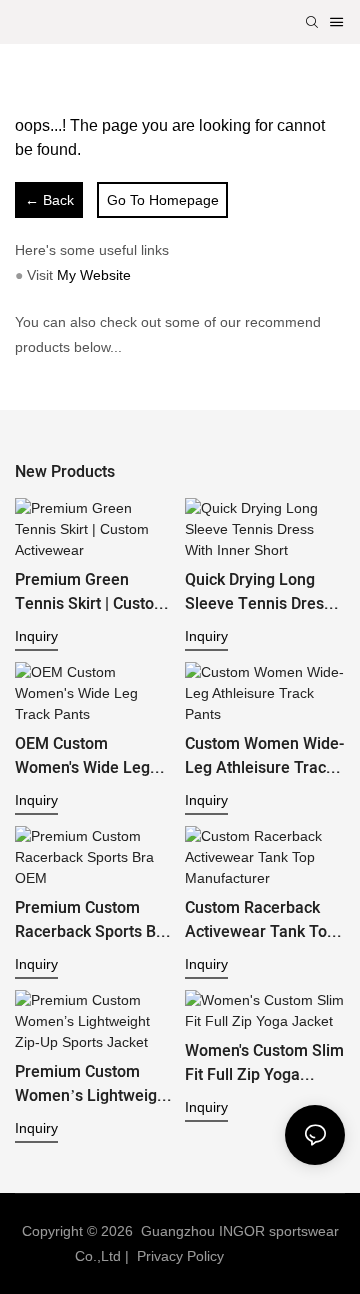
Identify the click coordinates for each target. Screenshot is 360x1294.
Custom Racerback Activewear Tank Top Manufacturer (260, 920)
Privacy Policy (180, 1256)
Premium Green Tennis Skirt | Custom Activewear (91, 592)
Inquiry (36, 636)
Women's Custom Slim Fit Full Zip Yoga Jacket (264, 1063)
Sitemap (259, 1256)
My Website (94, 275)
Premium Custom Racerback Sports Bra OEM (93, 920)
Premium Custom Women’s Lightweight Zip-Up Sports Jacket (93, 1084)
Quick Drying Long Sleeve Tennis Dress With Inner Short (258, 592)
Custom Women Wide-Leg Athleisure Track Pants (264, 756)
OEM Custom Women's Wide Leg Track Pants (82, 756)
